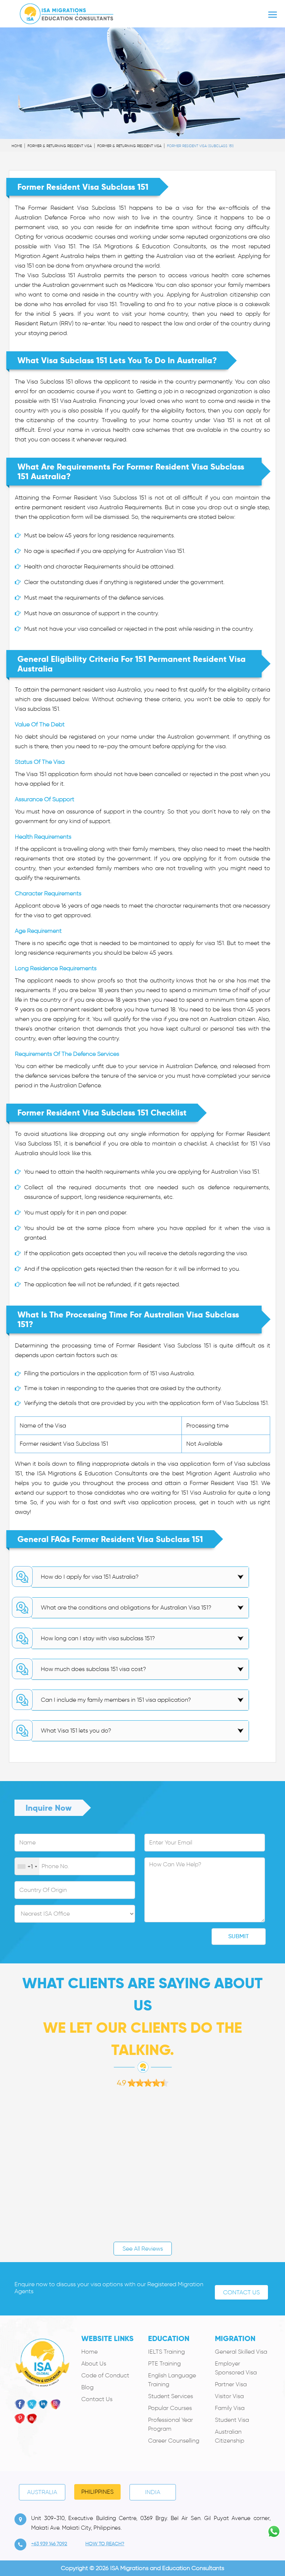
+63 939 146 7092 (49, 2544)
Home (17, 146)
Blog (87, 2387)
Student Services (171, 2396)
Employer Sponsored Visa (236, 2368)
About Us (94, 2363)
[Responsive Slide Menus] (67, 12)
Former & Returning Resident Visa (60, 146)
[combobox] (27, 1867)
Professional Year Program (171, 2424)
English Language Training (172, 2380)
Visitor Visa (229, 2396)
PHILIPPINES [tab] (97, 2492)
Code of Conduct (105, 2375)
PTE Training (164, 2363)
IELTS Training (166, 2352)
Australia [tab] (42, 2492)
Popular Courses (170, 2408)
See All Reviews (143, 2249)
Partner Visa (231, 2384)
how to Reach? (105, 2544)
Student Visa (232, 2420)
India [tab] (153, 2492)
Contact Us (241, 2292)
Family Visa (230, 2408)
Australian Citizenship (230, 2436)
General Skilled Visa (241, 2352)
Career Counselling (174, 2441)
